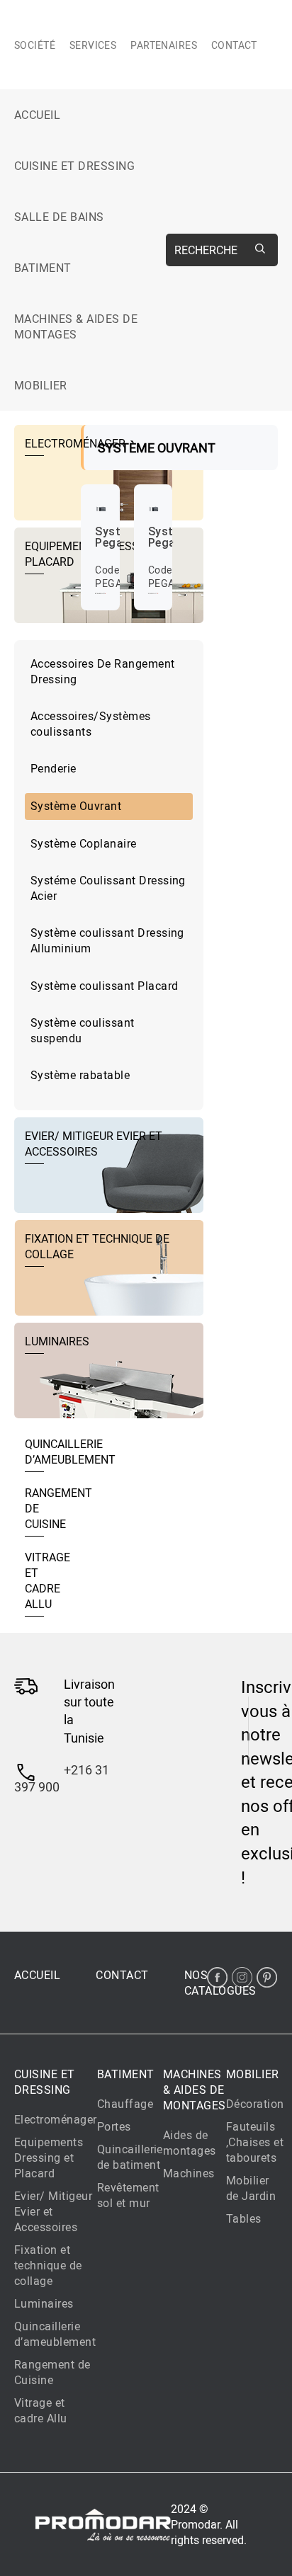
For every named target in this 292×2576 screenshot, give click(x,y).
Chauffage (125, 2104)
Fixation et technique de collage (48, 2265)
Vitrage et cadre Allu (41, 2410)
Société (35, 45)
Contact (234, 45)
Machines (189, 2173)
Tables (244, 2218)
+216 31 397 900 (62, 1778)
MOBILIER (41, 385)
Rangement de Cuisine (52, 2372)
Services (93, 45)
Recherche (206, 250)
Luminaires (44, 2303)
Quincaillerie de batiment (130, 2157)
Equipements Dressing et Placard (49, 2158)
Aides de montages (190, 2143)
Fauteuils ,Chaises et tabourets (255, 2142)
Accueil (37, 115)
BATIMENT (43, 268)
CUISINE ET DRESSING (74, 166)
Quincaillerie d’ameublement (55, 2334)
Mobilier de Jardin (251, 2188)
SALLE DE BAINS (59, 217)
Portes (114, 2126)
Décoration (255, 2104)
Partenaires (164, 45)
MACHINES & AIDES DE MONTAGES (76, 326)
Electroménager (56, 2119)
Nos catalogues (220, 1983)
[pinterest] (267, 1977)
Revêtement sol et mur (128, 2195)
